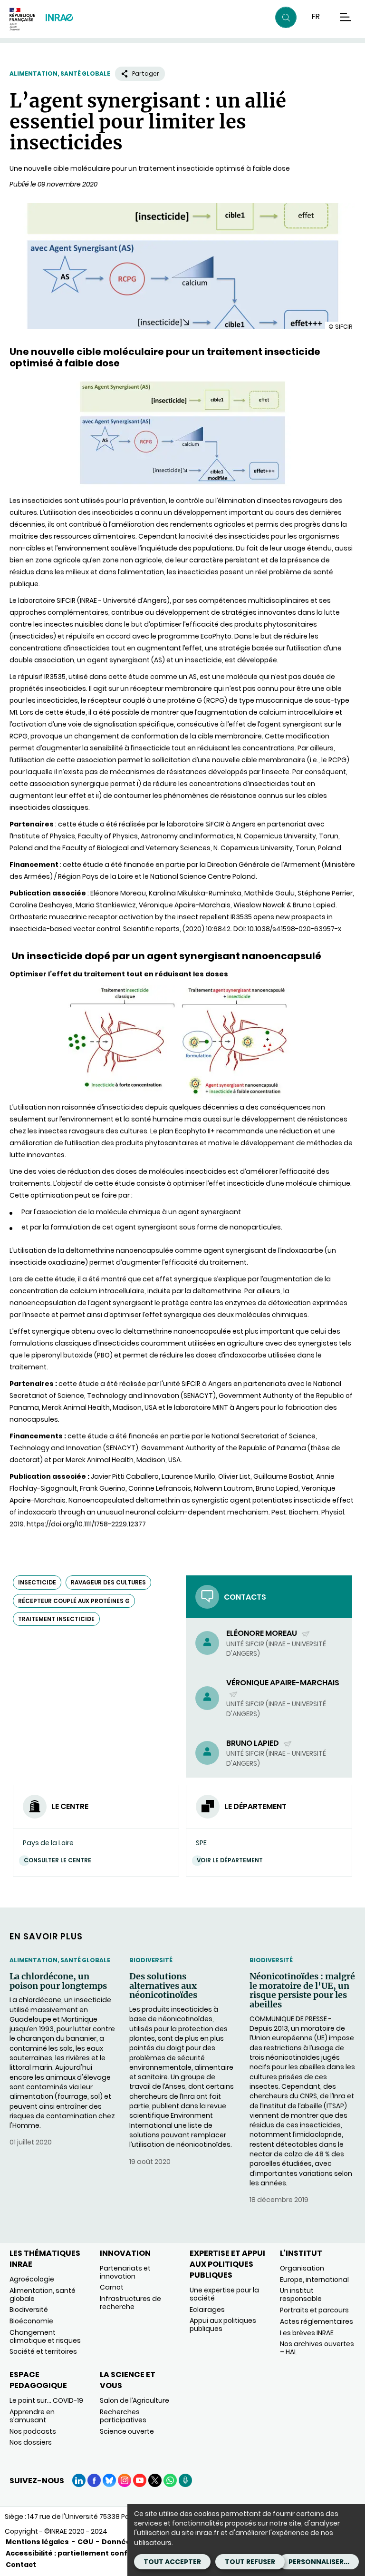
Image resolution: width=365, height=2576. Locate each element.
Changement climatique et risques (45, 2336)
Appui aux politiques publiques (223, 2325)
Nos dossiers (31, 2442)
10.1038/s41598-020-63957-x (294, 929)
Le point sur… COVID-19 (46, 2400)
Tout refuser (250, 2562)
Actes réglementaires (317, 2321)
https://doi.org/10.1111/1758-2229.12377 (86, 1524)
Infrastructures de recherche (130, 2303)
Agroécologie (32, 2279)
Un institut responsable (301, 2295)
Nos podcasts (33, 2431)
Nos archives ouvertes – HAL (317, 2348)
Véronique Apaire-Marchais (283, 1688)
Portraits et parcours (314, 2310)
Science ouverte (127, 2431)
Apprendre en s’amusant (32, 2416)
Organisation (302, 2268)
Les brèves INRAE (307, 2333)
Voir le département (230, 1860)
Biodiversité (151, 1960)
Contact (21, 2565)
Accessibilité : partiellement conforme (77, 2553)
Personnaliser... (319, 2562)
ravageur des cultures (108, 1582)
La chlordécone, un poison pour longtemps (58, 1981)
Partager (146, 74)
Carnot (112, 2287)
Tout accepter (172, 2562)
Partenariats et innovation (125, 2272)
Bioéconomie (31, 2321)
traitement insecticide (56, 1619)
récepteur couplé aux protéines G (74, 1601)
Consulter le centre (58, 1860)
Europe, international (314, 2280)
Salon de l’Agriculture (134, 2400)
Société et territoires (43, 2351)
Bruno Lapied (253, 1743)
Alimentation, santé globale (60, 74)
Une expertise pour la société (224, 2294)
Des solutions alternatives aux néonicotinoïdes (163, 1986)
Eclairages (207, 2310)
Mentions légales (37, 2542)
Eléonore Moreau (262, 1633)
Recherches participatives (123, 2416)
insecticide (37, 1582)
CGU (85, 2542)
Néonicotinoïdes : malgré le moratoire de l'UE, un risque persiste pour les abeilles (302, 1991)
